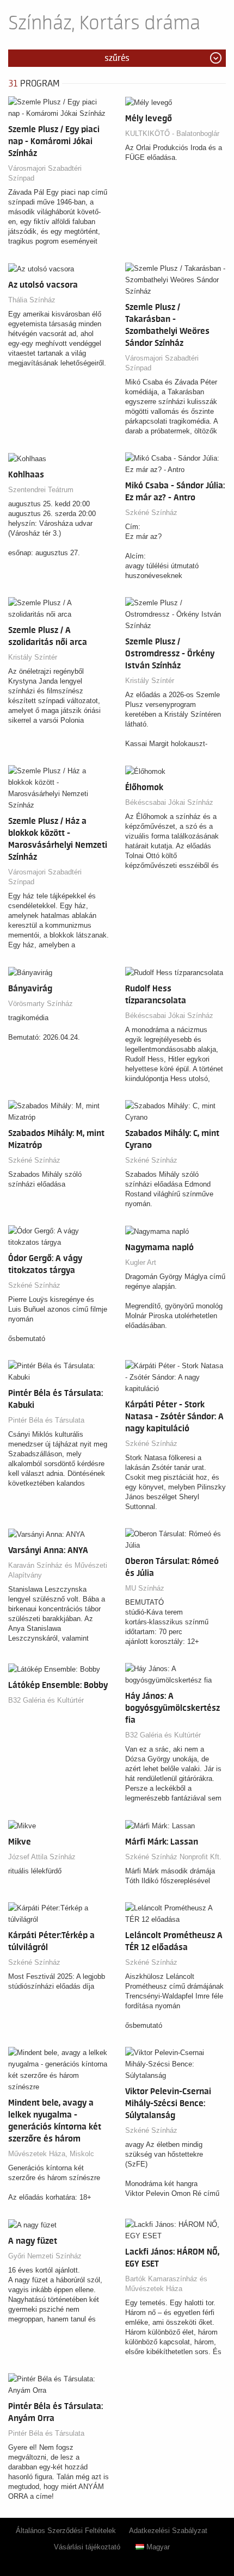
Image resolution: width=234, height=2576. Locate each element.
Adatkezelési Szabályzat (168, 2531)
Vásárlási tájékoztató (87, 2547)
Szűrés (117, 58)
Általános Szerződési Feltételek (66, 2531)
